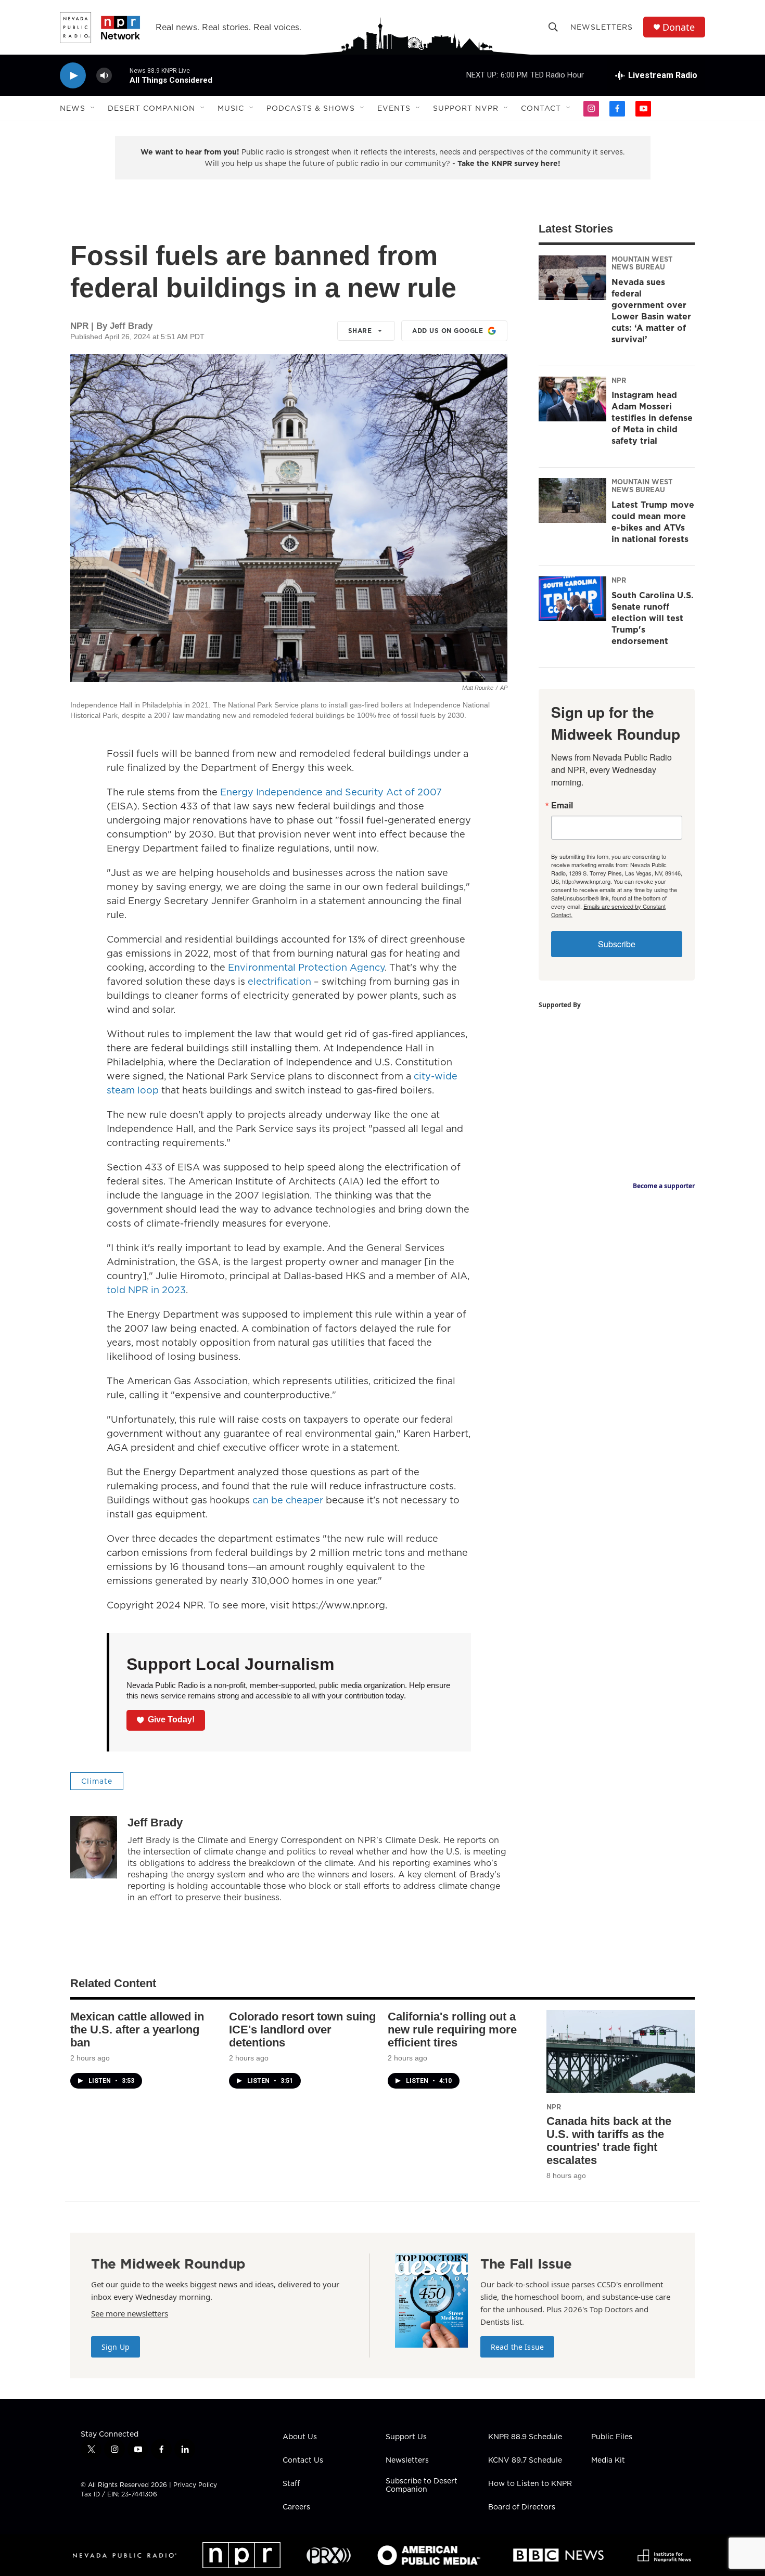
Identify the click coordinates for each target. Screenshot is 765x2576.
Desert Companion (151, 108)
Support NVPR (466, 108)
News (73, 108)
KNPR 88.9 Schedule (525, 2437)
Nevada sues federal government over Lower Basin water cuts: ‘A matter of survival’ (651, 311)
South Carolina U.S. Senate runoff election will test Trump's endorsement (653, 618)
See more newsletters (130, 2313)
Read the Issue (517, 2347)
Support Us (406, 2437)
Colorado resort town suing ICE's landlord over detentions (302, 2030)
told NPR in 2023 (146, 1290)
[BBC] (558, 2555)
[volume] (104, 76)
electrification (281, 981)
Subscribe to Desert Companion (422, 2485)
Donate (679, 27)
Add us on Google (448, 331)
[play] (73, 76)
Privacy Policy (195, 2485)
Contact (541, 108)
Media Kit (608, 2461)
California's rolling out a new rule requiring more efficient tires (452, 2030)
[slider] (121, 75)
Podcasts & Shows (311, 108)
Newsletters (602, 27)
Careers (296, 2507)
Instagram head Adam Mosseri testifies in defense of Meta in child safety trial (652, 418)
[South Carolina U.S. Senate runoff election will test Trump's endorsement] (572, 599)
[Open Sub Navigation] (93, 108)
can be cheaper (288, 1500)
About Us (300, 2437)
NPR (619, 380)
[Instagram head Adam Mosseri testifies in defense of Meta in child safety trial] (572, 399)
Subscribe (617, 944)
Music (231, 108)
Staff (291, 2484)
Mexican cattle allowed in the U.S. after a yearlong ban (137, 2030)
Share (360, 331)
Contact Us (303, 2461)
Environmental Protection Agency (306, 967)
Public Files (612, 2437)
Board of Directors (522, 2507)
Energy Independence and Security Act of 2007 (331, 792)
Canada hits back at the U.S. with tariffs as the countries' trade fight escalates (609, 2141)
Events (394, 108)
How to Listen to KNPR (530, 2484)
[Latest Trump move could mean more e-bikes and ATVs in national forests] (572, 500)
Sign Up (116, 2347)
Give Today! (171, 1720)
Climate (97, 1781)
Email (562, 805)
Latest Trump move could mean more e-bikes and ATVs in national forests (653, 522)
